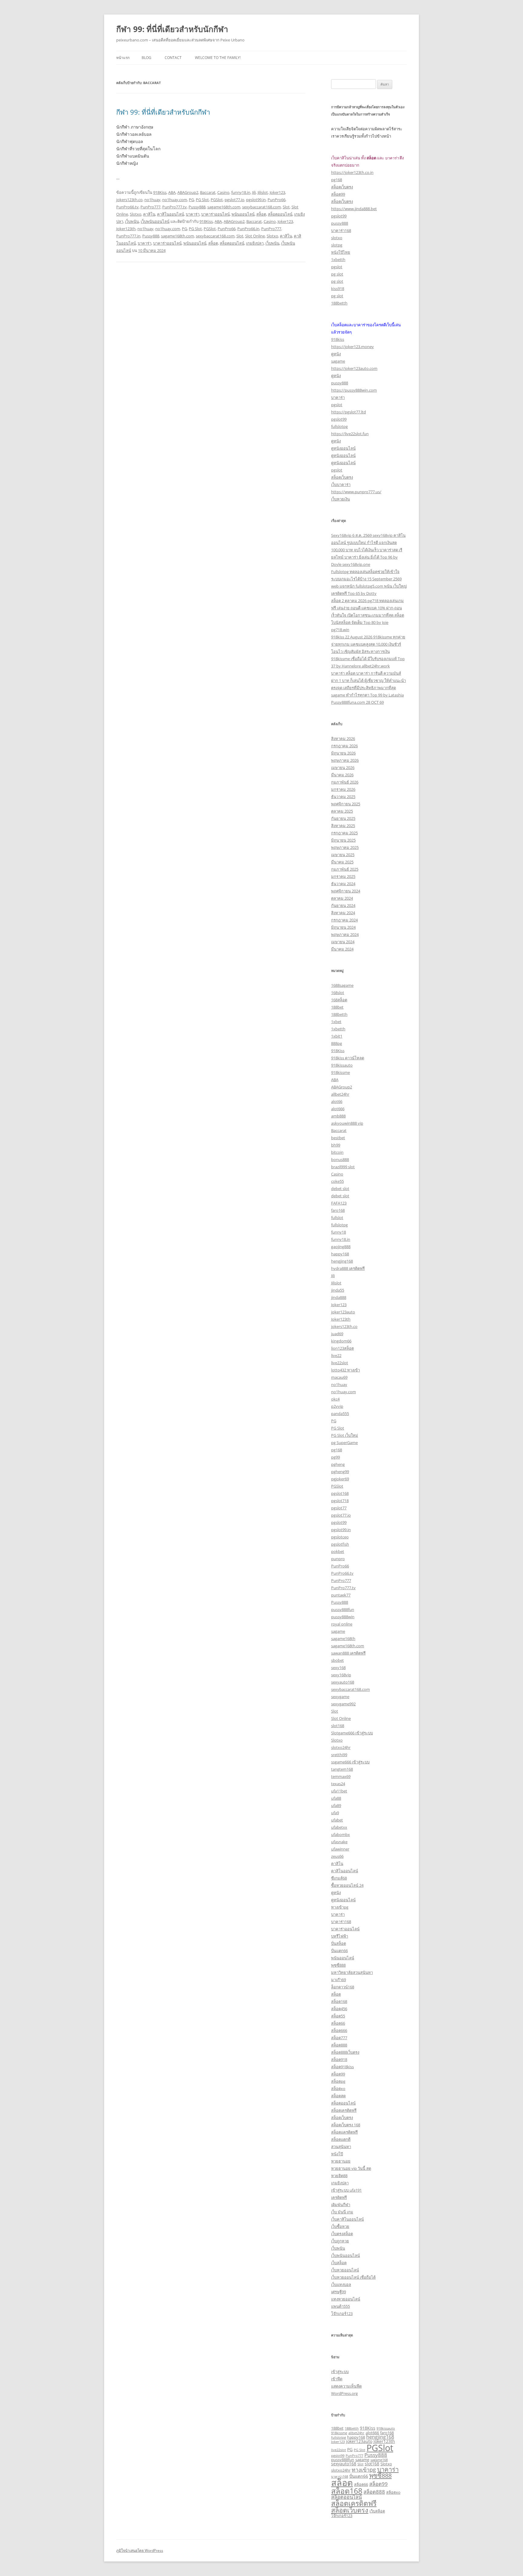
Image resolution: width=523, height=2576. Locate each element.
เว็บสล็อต (339, 2263)
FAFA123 (339, 1203)
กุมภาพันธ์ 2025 (345, 869)
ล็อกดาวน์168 (343, 1987)
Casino (223, 192)
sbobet (337, 1660)
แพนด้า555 (340, 2306)
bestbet (338, 1138)
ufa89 (336, 1805)
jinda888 (339, 1297)
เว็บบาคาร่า (341, 484)
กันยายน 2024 (343, 905)
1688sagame (342, 985)
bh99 (336, 1145)
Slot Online (255, 236)
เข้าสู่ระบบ (340, 2372)
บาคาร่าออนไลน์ (215, 214)
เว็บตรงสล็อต (342, 2234)
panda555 (340, 1414)
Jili (254, 192)
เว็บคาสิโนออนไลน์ (347, 2219)
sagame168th (343, 1639)
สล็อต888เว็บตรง (345, 2052)
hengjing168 (342, 1261)
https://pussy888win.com (354, 390)
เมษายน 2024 (343, 942)
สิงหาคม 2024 (343, 913)
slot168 (338, 1726)
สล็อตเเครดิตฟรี (344, 2132)
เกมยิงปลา (255, 243)
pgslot (337, 267)
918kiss (338, 339)
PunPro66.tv (127, 207)
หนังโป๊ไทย (341, 252)
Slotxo (136, 214)
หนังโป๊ (337, 2154)
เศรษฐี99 (339, 2292)
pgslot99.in (256, 200)
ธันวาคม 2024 (343, 884)
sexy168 (338, 1668)
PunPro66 (276, 200)
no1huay (152, 200)
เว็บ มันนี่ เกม (342, 2212)
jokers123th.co (129, 200)
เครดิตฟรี (339, 2197)
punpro (338, 1559)
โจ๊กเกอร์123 (342, 2314)
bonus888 (340, 1159)
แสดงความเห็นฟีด (346, 2386)
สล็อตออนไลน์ (280, 214)
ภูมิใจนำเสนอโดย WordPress (140, 2550)
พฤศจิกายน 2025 (346, 804)
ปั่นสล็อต (339, 1943)
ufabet (337, 1820)
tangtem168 (342, 1769)
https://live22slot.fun (350, 434)
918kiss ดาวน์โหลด (348, 1058)
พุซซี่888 (338, 1965)
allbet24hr (340, 1094)
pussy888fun (343, 1609)
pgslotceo (340, 1537)
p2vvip (337, 1406)
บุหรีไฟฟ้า (340, 1936)
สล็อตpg (338, 2081)
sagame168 (379, 2460)
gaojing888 (341, 1247)
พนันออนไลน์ (243, 214)
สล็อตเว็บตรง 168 (346, 2125)
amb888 (338, 1116)
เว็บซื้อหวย (340, 2226)
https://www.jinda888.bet (354, 209)
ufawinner (340, 1849)
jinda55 (338, 1290)
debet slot (340, 1189)
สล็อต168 (339, 2001)
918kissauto (342, 1065)
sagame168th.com (224, 207)
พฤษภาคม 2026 (345, 760)
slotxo (337, 238)
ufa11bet (339, 1791)
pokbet (338, 1551)
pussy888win (343, 1617)
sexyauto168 (343, 1682)
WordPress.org (344, 2393)
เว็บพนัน (132, 221)
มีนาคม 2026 (342, 775)
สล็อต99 (338, 194)
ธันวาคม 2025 (343, 797)
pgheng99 (340, 1472)
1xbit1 (337, 1036)
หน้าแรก (123, 58)
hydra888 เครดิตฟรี (348, 1268)
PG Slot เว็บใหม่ (345, 1435)
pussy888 (340, 223)
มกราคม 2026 (343, 789)
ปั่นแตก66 (339, 1951)
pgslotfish (340, 1544)
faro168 (338, 1210)
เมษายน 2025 (343, 855)
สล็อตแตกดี (341, 2139)
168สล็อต (339, 1000)
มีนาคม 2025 (342, 862)
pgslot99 (339, 216)
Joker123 (277, 192)
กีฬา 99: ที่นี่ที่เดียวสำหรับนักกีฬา (172, 29)
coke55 (337, 1181)
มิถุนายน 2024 (343, 927)
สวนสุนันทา (341, 2147)
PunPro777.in (128, 236)
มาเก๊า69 (339, 1980)
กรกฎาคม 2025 (344, 833)
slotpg (337, 245)
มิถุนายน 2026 (343, 753)
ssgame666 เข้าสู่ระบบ (350, 1762)
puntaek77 (341, 1595)
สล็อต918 (339, 2059)
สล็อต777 (339, 2038)
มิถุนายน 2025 (343, 840)
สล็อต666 (339, 2030)
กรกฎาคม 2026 (344, 746)
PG (191, 200)
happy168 (340, 1254)
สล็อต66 (338, 2023)
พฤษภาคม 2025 (345, 847)
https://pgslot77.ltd (349, 412)
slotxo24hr (341, 1747)
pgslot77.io (234, 200)
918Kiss (160, 192)
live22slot (340, 1363)
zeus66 (337, 1856)
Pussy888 (197, 207)
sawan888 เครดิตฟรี (348, 1653)
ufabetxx (339, 1827)
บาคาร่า (193, 214)
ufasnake (339, 1842)
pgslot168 (340, 1493)
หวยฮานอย (341, 2161)
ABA (172, 192)
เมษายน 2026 (343, 768)
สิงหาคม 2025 (343, 826)
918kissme (340, 1072)
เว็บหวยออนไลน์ (345, 2270)
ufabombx (340, 1834)
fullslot (337, 1218)
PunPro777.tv (174, 207)
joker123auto (343, 1312)
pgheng (338, 1464)
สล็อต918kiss (342, 2067)
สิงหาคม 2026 (343, 739)
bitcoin (337, 1152)
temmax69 (341, 1776)
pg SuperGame (344, 1443)
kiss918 (338, 289)
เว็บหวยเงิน (340, 499)
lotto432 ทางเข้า (345, 1370)
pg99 (336, 1457)
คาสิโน (149, 214)
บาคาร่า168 (341, 230)
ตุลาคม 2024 (342, 898)
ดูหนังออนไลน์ (343, 448)
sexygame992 (343, 1704)
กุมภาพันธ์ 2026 (345, 782)
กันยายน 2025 (343, 818)
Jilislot (263, 192)
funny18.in (241, 192)
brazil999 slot (343, 1167)
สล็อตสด (338, 2096)
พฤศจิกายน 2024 (346, 891)
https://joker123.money (352, 347)
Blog (146, 58)
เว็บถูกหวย (340, 2241)
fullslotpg (339, 426)
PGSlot (217, 200)
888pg (337, 1043)
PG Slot (202, 200)
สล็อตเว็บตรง (342, 187)
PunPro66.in (248, 229)
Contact (173, 58)
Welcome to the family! (218, 58)
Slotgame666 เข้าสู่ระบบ (352, 1733)
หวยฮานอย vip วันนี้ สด (351, 2168)
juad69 (337, 1334)
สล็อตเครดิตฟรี (344, 2110)
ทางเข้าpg (340, 1907)
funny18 (339, 1232)
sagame (338, 361)
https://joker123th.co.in (352, 172)
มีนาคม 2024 (342, 949)
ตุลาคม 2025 (342, 811)
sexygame (340, 1697)
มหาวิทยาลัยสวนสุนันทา (352, 1972)
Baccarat (208, 192)
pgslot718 (340, 1501)
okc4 (335, 1399)
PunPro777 (150, 207)
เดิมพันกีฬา (341, 2205)
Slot (286, 207)
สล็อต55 (338, 2016)
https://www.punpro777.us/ (356, 492)
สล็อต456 (339, 2009)
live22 (336, 1355)
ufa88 (336, 1798)
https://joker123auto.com (354, 368)
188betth (339, 303)
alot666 (338, 1109)
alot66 (337, 1101)
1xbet (336, 1022)
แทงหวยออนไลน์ (346, 2299)
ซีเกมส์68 (339, 1878)
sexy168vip (341, 1675)
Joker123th (126, 229)
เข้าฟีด (337, 2379)
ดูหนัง (336, 354)
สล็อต (261, 214)
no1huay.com (175, 200)
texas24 (338, 1784)
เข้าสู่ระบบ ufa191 (346, 2190)
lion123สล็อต (342, 1348)
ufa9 (335, 1813)
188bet (337, 1007)
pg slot (337, 274)
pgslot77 (339, 1508)
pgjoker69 (340, 1479)
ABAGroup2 (188, 192)
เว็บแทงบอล (341, 2284)
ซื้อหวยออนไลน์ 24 (347, 1885)
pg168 (337, 180)
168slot (338, 993)
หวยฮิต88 (339, 2176)
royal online (342, 1624)
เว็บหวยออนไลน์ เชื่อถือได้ (353, 2277)
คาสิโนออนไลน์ (171, 214)
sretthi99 (339, 1755)
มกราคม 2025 (343, 876)
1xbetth (338, 259)
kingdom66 (341, 1341)
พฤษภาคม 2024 (345, 934)
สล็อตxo (338, 2089)
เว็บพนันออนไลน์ (155, 221)
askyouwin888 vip (347, 1123)
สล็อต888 (339, 2045)
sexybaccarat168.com (261, 207)
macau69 (339, 1377)
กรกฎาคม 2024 (344, 920)
